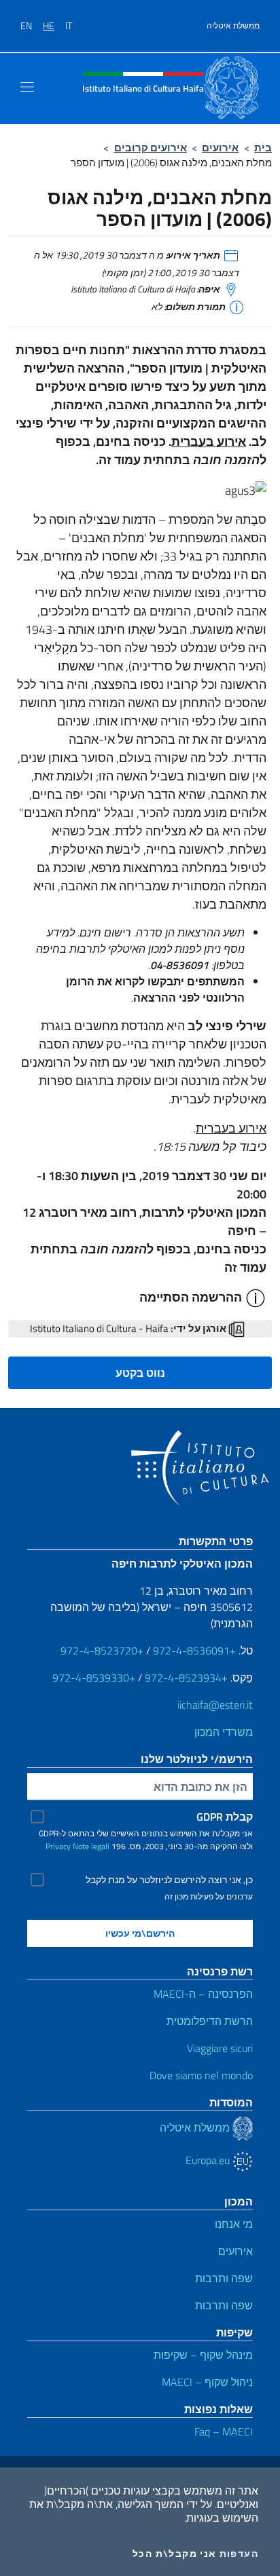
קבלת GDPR (225, 1817)
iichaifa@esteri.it (215, 1705)
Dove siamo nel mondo (201, 2075)
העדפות (239, 2554)
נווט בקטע (140, 1373)
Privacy (58, 1846)
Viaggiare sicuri (220, 2048)
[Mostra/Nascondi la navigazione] (27, 87)
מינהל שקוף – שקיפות (203, 2355)
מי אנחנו (234, 2224)
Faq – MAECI (224, 2431)
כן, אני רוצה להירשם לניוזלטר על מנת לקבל (169, 1880)
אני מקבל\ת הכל (175, 2554)
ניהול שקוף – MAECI (207, 2382)
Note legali (91, 1846)
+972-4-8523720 (102, 1650)
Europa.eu (209, 2160)
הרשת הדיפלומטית (210, 2021)
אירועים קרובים (151, 148)
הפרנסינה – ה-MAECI (203, 1994)
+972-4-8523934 (186, 1678)
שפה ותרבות (224, 2278)
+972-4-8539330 (94, 1678)
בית (263, 148)
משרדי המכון (224, 1732)
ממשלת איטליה (233, 26)
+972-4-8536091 (194, 1650)
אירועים (220, 148)
